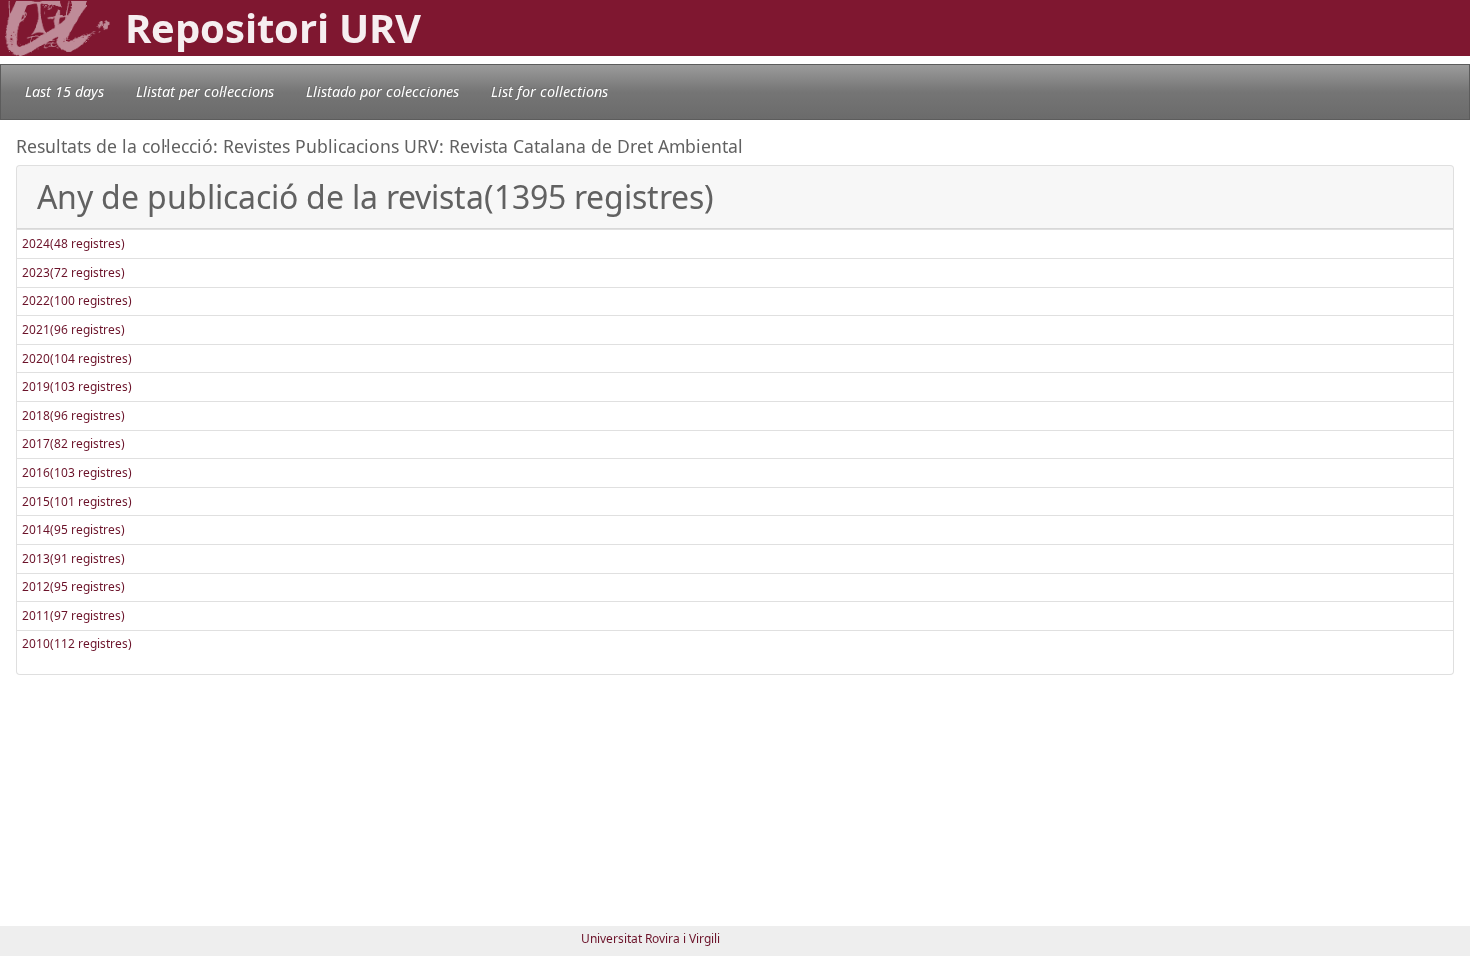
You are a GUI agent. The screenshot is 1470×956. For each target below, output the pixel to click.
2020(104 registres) (77, 358)
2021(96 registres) (73, 329)
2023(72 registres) (73, 272)
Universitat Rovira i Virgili (650, 938)
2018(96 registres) (73, 415)
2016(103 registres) (77, 472)
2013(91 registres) (73, 558)
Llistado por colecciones (382, 91)
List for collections (549, 91)
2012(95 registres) (73, 586)
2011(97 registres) (73, 615)
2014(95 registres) (73, 529)
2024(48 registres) (73, 243)
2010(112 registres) (77, 643)
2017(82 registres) (73, 443)
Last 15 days (64, 91)
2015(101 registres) (77, 501)
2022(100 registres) (77, 300)
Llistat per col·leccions (205, 91)
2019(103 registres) (77, 386)
